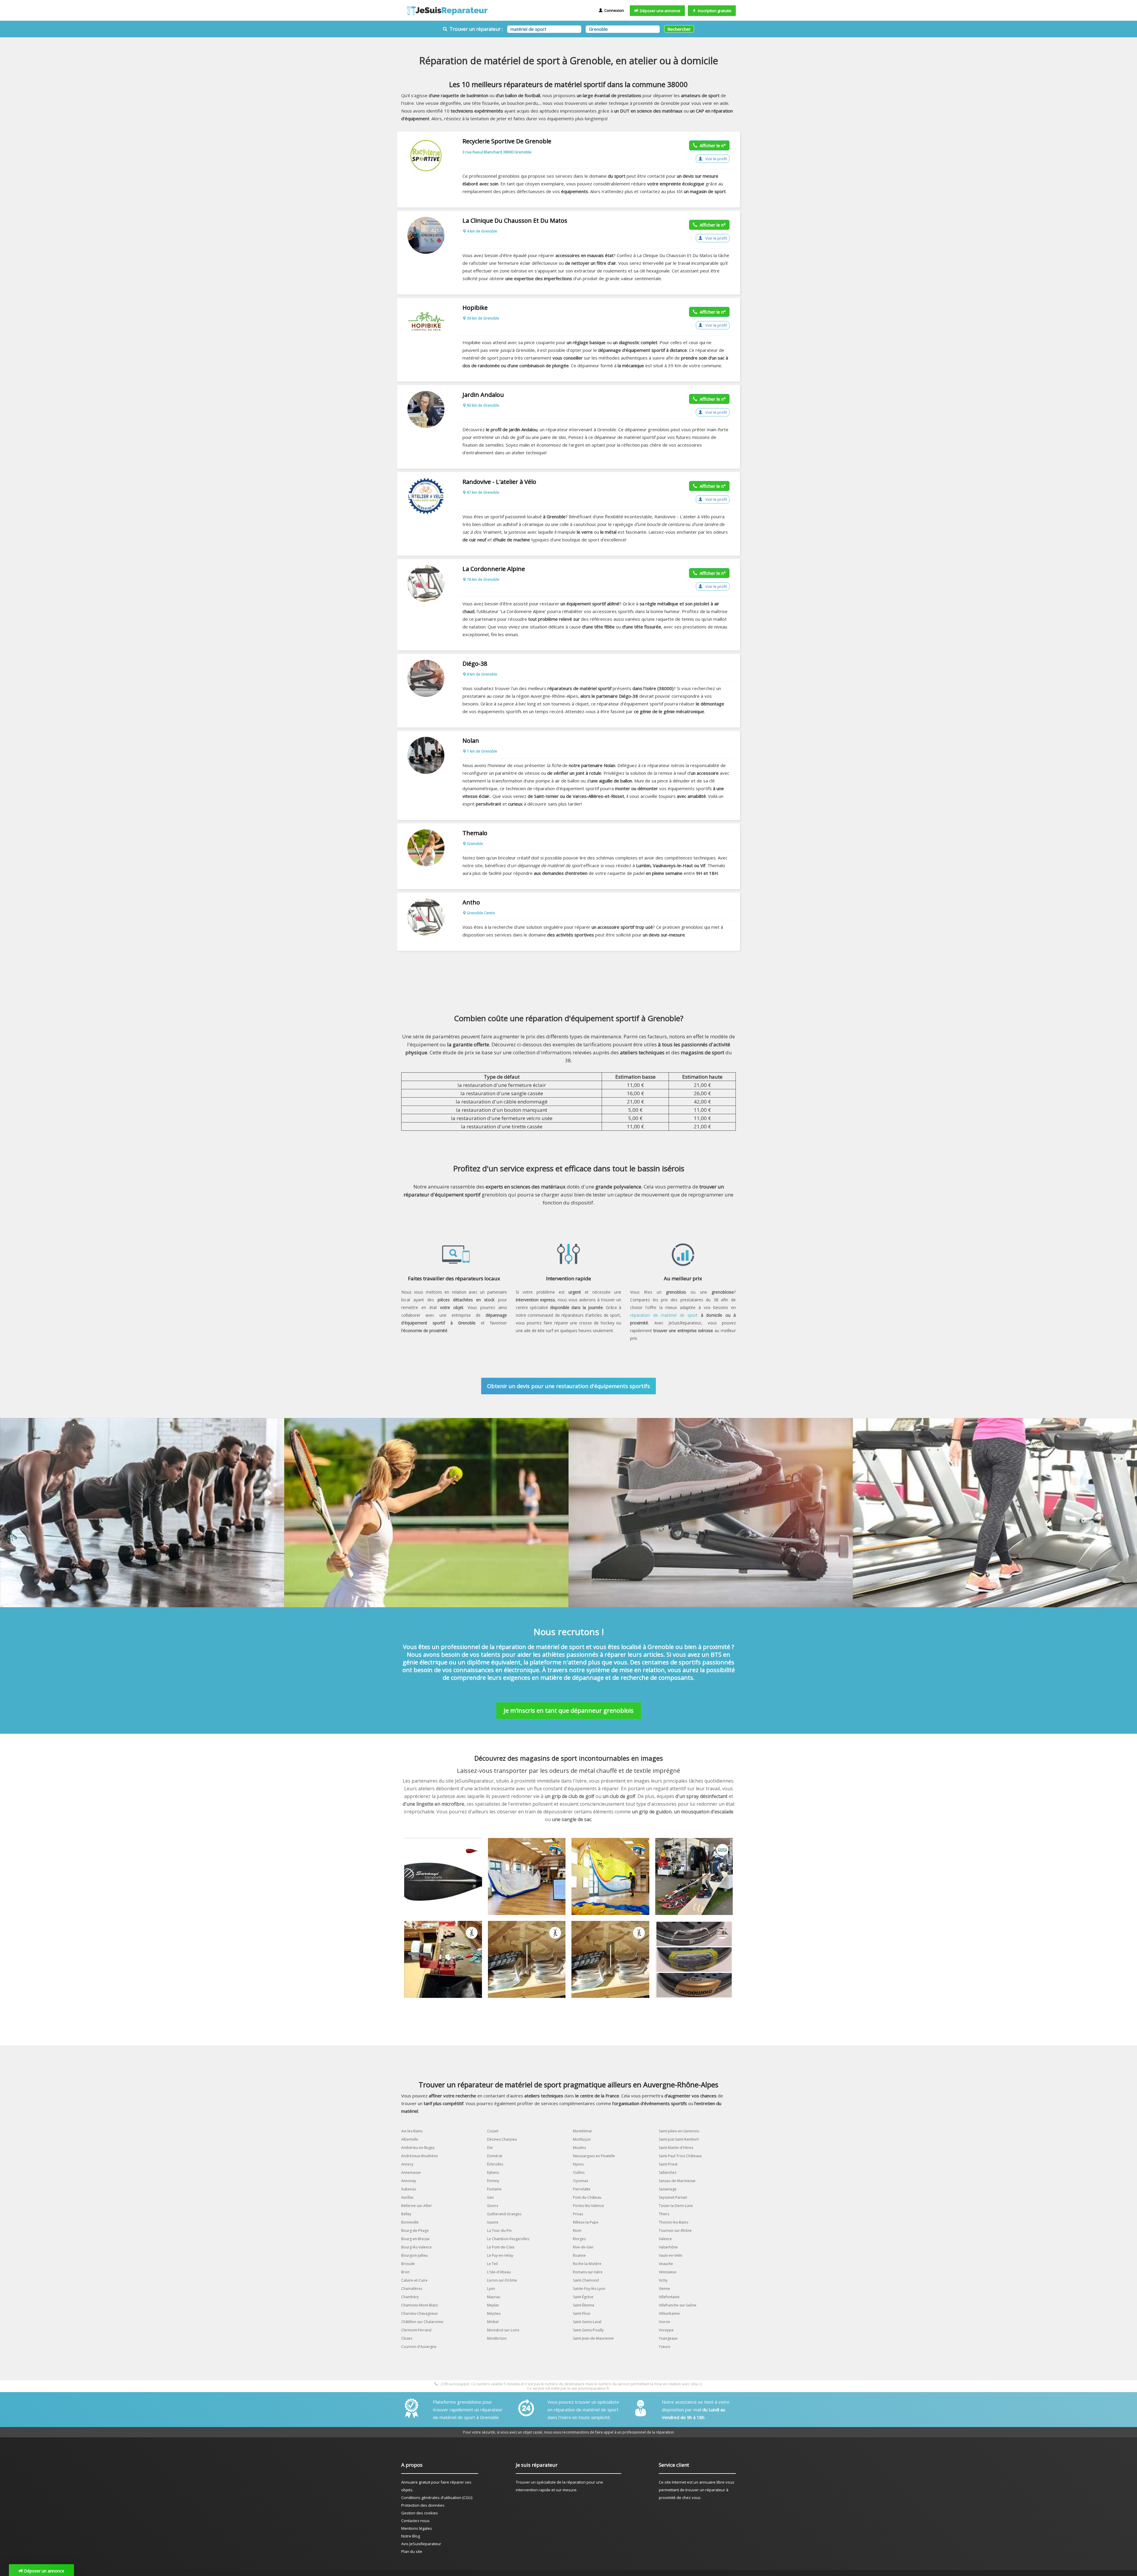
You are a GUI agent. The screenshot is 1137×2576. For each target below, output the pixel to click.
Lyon (491, 2289)
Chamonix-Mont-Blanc (420, 2305)
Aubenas (409, 2189)
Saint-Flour (582, 2313)
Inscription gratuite (714, 11)
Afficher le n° (712, 145)
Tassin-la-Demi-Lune (676, 2206)
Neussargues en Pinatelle (594, 2156)
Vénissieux (668, 2272)
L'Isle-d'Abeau (499, 2272)
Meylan (493, 2305)
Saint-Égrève (583, 2297)
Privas (578, 2214)
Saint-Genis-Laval (587, 2322)
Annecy (407, 2164)
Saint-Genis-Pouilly (588, 2330)
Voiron (664, 2322)
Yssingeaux (668, 2338)
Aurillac (407, 2197)
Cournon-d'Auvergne (419, 2347)
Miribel (493, 2322)
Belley (406, 2214)
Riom (577, 2231)
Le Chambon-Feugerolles (508, 2239)
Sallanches (668, 2172)
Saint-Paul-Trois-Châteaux (680, 2156)
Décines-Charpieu (502, 2139)
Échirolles (495, 2164)
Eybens (493, 2172)
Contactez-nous (415, 2521)
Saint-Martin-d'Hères (676, 2148)
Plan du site (412, 2551)
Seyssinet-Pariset (673, 2197)
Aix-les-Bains (412, 2131)
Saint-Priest (668, 2164)
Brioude (408, 2264)
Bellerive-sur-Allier (417, 2206)
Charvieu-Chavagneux (419, 2313)
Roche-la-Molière (587, 2264)
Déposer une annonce (659, 11)
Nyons (578, 2164)
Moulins (579, 2148)
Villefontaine (669, 2297)
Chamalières (412, 2289)
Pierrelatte (582, 2189)
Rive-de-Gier (583, 2247)
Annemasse (411, 2172)
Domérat (495, 2156)
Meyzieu (494, 2313)
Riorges (579, 2239)
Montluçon (582, 2139)
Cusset (493, 2131)
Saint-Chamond (586, 2280)
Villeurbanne (669, 2313)
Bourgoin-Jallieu (415, 2255)
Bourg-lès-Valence (416, 2247)
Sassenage (668, 2189)
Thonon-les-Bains (673, 2222)
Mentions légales (417, 2528)
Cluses (407, 2338)
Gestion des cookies (420, 2513)
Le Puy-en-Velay (500, 2255)
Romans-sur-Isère (588, 2272)
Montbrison (497, 2338)
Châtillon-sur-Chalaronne (422, 2322)
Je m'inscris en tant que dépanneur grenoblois (569, 1710)
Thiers (664, 2214)
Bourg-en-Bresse (415, 2239)
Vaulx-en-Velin (671, 2255)
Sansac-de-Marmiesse (677, 2181)
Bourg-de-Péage (415, 2231)
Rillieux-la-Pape (586, 2222)
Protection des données (423, 2505)
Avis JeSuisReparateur (421, 2544)
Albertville (410, 2139)
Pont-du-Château (587, 2197)
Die (490, 2148)
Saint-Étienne (584, 2305)
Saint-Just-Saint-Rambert (679, 2139)
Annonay (409, 2181)
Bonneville (410, 2222)
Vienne (664, 2289)
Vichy (663, 2280)
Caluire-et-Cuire (414, 2280)
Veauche (666, 2264)
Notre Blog (411, 2536)
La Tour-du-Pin (499, 2231)
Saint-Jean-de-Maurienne (593, 2338)
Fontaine (494, 2189)
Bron (405, 2272)
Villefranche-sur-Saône (678, 2305)
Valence (665, 2239)
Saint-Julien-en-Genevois (679, 2131)
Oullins (579, 2172)
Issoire (493, 2222)
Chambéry (410, 2297)
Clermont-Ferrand (416, 2330)
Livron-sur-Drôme (502, 2280)
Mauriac (494, 2297)
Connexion (613, 10)
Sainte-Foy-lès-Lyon (589, 2289)
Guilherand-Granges (504, 2214)
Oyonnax (580, 2181)
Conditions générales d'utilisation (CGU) (437, 2498)
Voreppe (666, 2330)
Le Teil (492, 2264)
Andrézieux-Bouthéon (420, 2156)
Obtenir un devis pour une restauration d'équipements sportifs (568, 1386)
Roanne (579, 2255)
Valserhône (668, 2247)
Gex (490, 2197)
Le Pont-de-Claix (501, 2247)
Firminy (493, 2181)
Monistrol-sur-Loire (503, 2330)
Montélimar (583, 2131)
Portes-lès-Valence (588, 2206)
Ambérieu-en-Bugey (418, 2148)
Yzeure (665, 2347)
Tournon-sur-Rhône (675, 2231)
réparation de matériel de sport (664, 1315)
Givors (493, 2206)
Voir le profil (716, 159)
